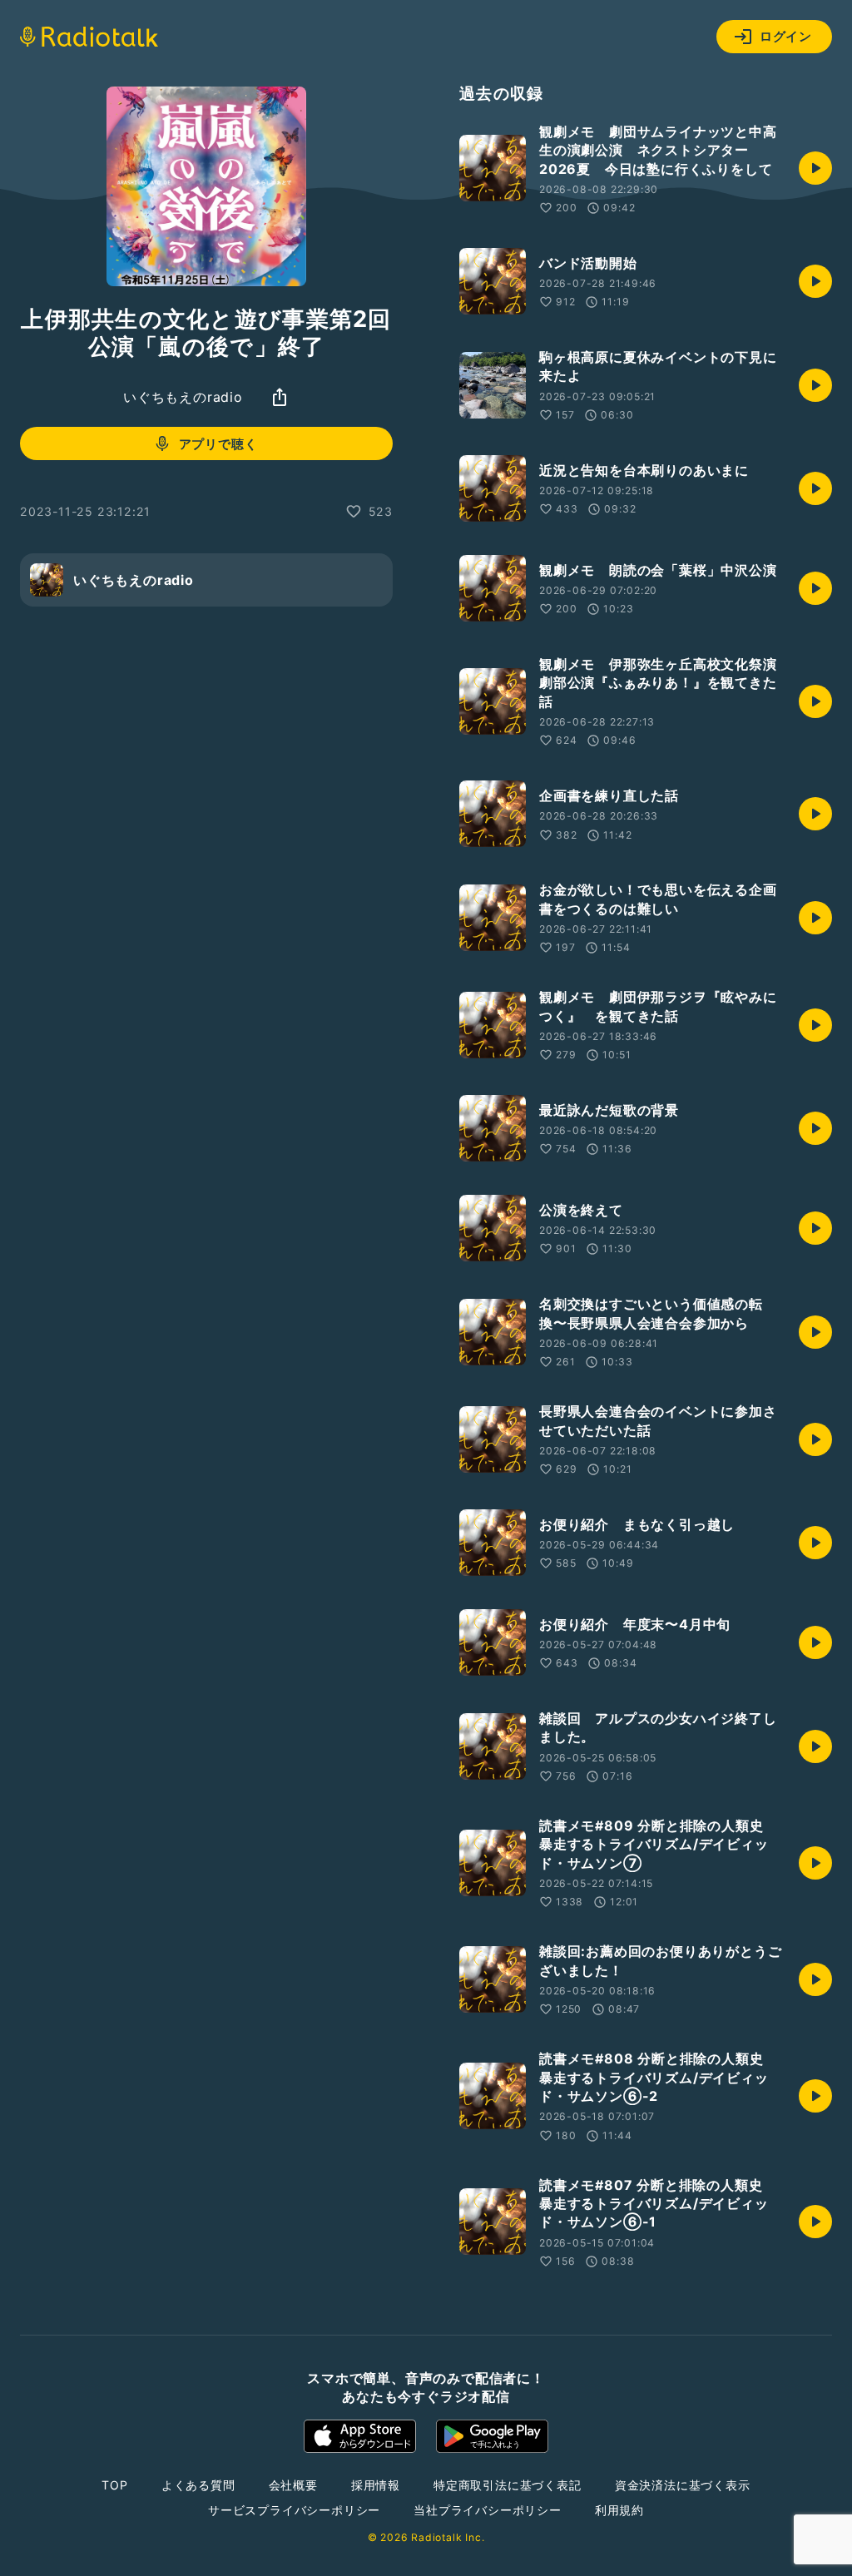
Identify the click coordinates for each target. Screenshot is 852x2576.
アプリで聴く (218, 444)
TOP (114, 2485)
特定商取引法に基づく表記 (508, 2485)
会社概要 (293, 2485)
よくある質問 (198, 2485)
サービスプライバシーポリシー (294, 2510)
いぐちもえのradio (183, 397)
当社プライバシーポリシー (488, 2510)
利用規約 (619, 2510)
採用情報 (376, 2485)
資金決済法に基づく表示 (683, 2485)
